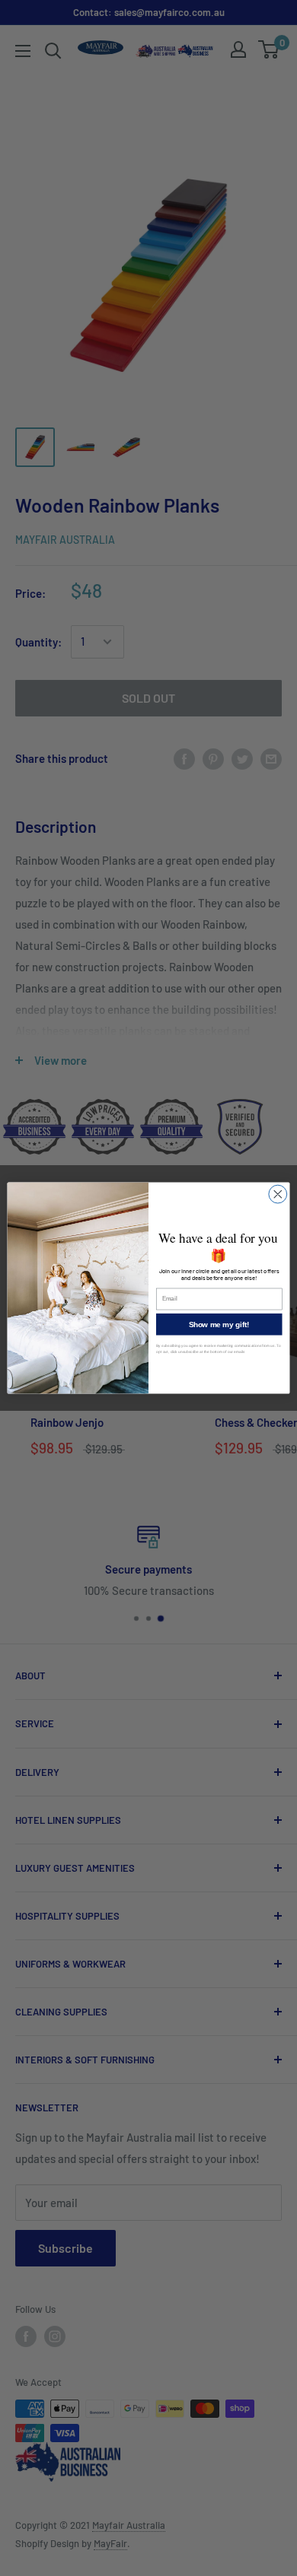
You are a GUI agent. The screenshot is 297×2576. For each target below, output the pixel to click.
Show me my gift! (219, 1324)
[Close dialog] (278, 1194)
